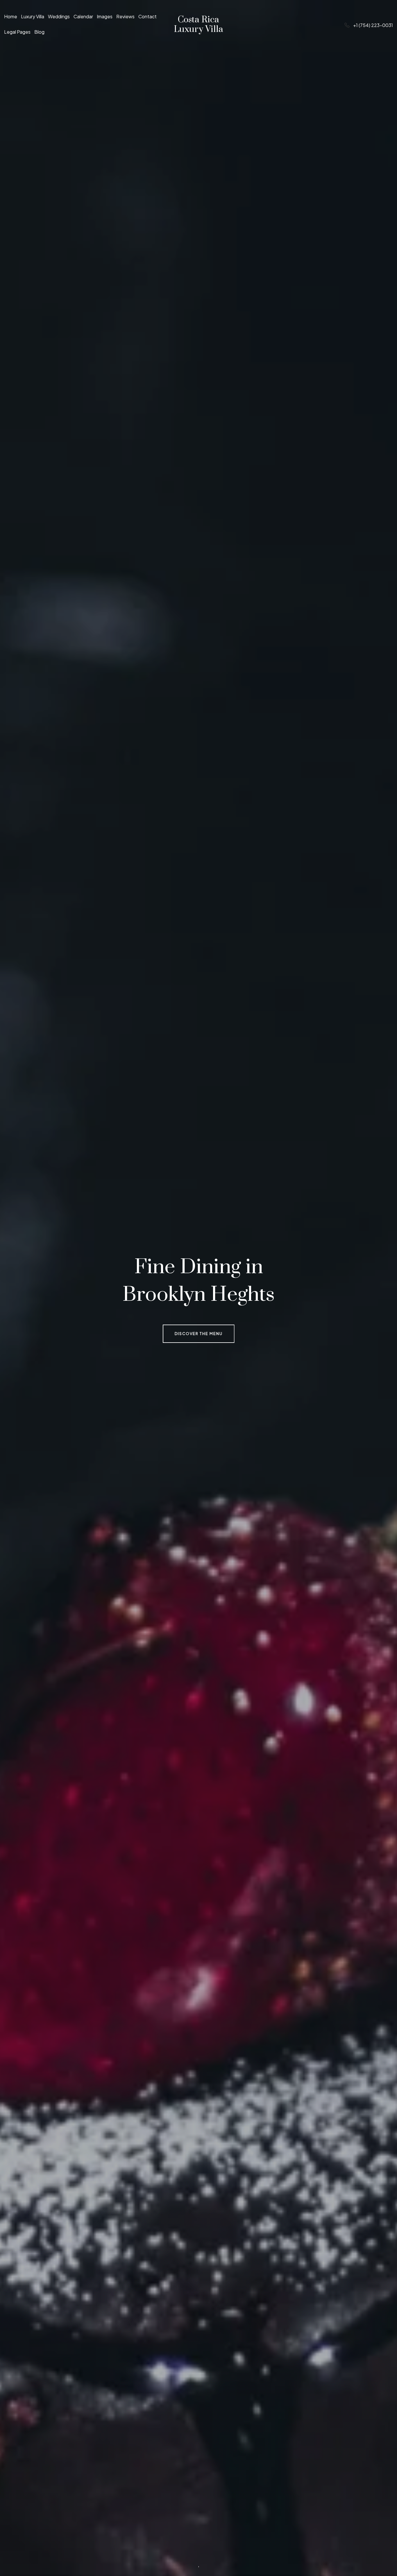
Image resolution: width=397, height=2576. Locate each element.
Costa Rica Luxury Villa (199, 25)
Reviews (125, 17)
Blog (39, 32)
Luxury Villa (33, 17)
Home (11, 17)
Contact (147, 17)
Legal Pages (17, 32)
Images (105, 17)
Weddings (59, 17)
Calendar (83, 17)
